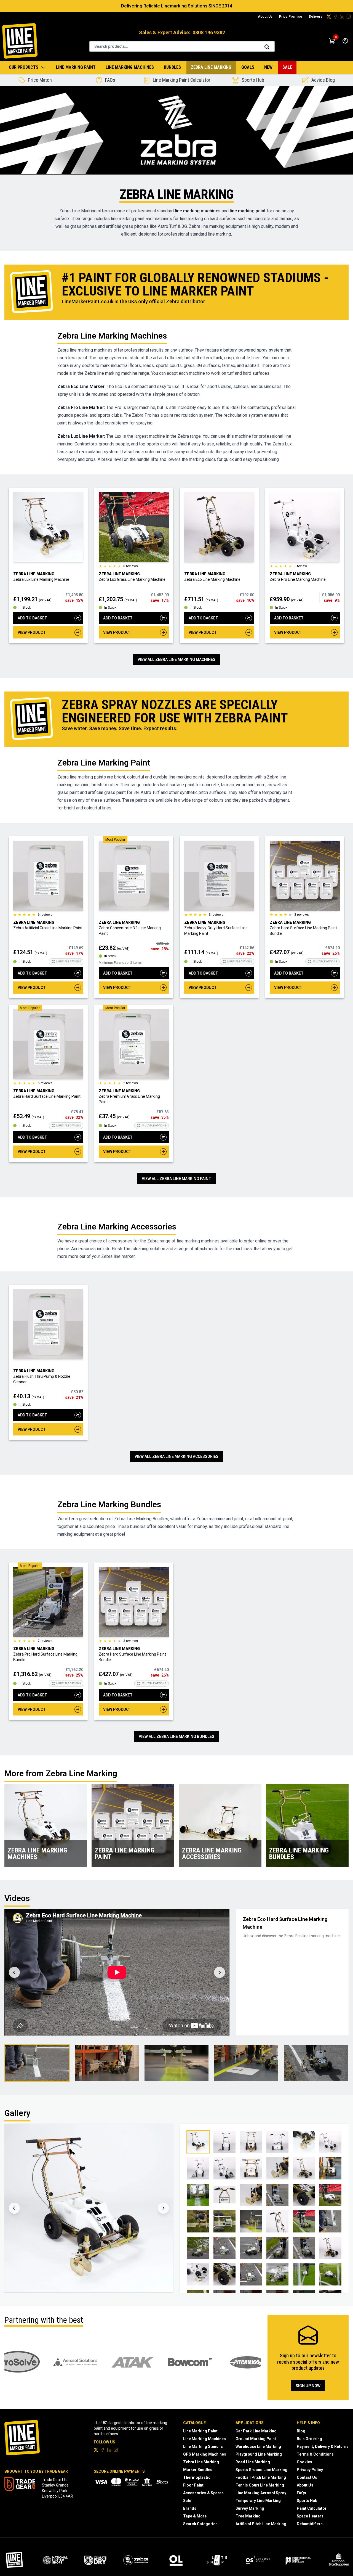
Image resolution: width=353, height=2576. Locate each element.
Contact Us (307, 2477)
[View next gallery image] (163, 2208)
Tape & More (195, 2516)
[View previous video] (14, 1972)
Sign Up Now (308, 2386)
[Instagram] (349, 17)
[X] (329, 17)
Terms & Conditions (315, 2454)
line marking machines (198, 211)
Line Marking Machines (130, 67)
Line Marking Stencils (203, 2446)
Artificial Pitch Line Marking (261, 2524)
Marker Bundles (198, 2470)
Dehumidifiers (310, 2524)
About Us (265, 17)
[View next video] (220, 1972)
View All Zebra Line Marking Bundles (176, 1736)
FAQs (301, 2493)
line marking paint (248, 211)
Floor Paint (193, 2485)
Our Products (24, 67)
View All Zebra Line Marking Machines (176, 659)
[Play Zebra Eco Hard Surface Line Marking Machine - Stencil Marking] (246, 2063)
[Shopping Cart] (332, 41)
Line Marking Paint (76, 67)
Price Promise (291, 17)
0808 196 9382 (209, 32)
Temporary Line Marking (258, 2501)
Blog (301, 2431)
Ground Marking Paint (256, 2439)
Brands (190, 2508)
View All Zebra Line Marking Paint (176, 1179)
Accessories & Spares (203, 2493)
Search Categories (200, 2524)
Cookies (304, 2462)
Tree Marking (248, 2516)
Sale (287, 67)
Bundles (172, 67)
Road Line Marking (253, 2462)
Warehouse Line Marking (258, 2446)
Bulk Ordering (309, 2439)
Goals (248, 67)
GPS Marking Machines (205, 2454)
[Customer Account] (345, 41)
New (268, 67)
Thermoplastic (197, 2477)
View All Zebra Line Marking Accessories (176, 1456)
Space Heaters (310, 2516)
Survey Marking (250, 2508)
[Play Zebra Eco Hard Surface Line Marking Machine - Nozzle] (177, 2063)
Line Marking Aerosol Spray (261, 2493)
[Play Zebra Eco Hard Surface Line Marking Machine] (37, 2063)
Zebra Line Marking (211, 67)
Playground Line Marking (259, 2454)
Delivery (315, 17)
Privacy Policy (310, 2470)
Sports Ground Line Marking (261, 2470)
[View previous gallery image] (14, 2208)
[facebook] (335, 17)
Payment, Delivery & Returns (323, 2446)
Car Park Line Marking (256, 2431)
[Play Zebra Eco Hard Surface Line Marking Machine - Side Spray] (107, 2063)
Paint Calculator (312, 2508)
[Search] (267, 47)
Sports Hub (307, 2501)
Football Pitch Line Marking (261, 2477)
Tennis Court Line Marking (260, 2485)
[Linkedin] (342, 17)
